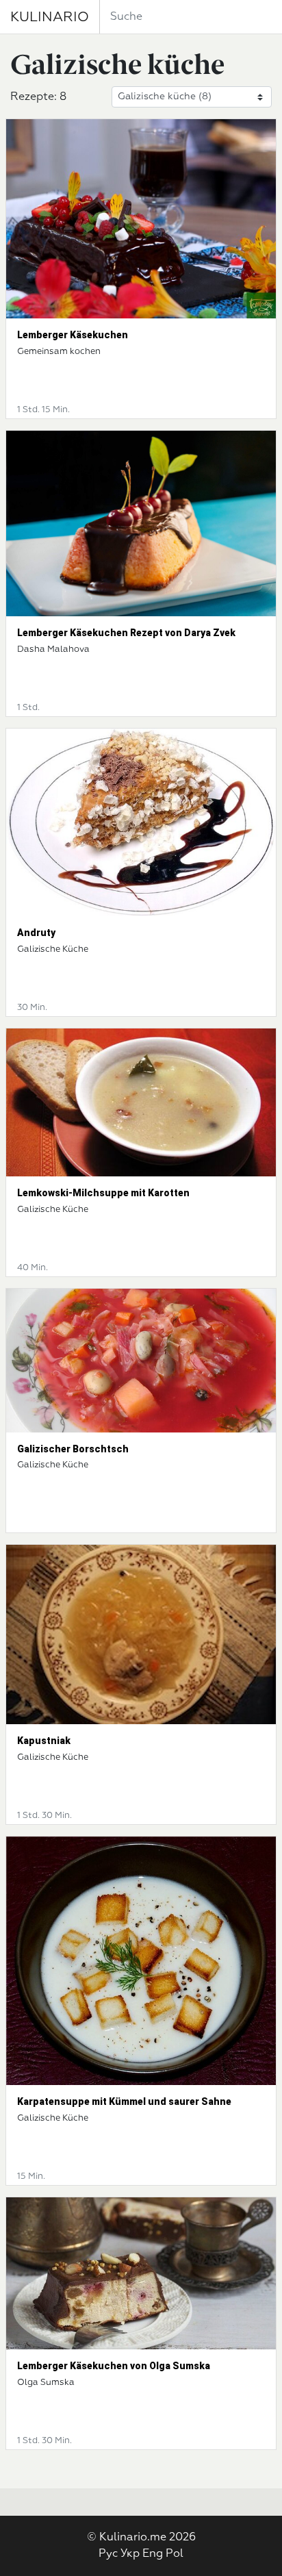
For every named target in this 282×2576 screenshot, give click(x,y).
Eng (153, 2554)
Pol (175, 2554)
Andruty (36, 933)
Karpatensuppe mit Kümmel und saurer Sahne (124, 2101)
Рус (108, 2554)
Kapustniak (44, 1741)
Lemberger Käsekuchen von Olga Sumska (114, 2366)
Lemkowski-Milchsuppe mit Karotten (103, 1193)
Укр (130, 2554)
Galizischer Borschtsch (73, 1449)
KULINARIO (50, 17)
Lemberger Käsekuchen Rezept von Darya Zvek (126, 633)
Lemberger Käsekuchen (73, 335)
